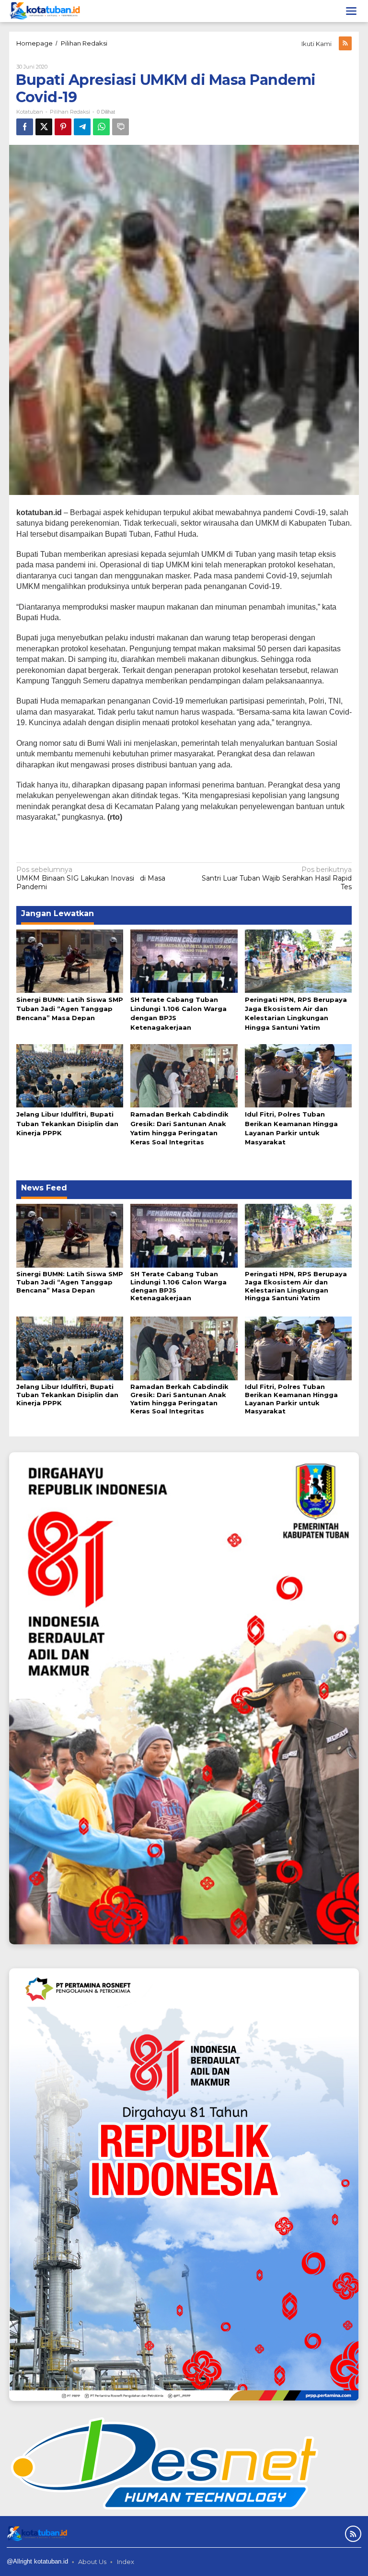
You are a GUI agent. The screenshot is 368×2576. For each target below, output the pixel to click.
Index (126, 2562)
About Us (92, 2562)
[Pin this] (63, 127)
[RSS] (345, 43)
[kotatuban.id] (45, 11)
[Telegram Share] (82, 127)
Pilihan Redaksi (70, 112)
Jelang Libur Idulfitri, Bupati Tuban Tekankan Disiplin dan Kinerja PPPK (67, 1123)
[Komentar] (121, 127)
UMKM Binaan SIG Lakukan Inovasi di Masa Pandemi (91, 878)
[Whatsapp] (101, 127)
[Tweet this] (44, 127)
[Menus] (351, 11)
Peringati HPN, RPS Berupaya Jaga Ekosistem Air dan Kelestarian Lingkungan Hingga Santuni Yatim (296, 1286)
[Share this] (25, 127)
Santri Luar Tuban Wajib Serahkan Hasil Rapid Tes (277, 878)
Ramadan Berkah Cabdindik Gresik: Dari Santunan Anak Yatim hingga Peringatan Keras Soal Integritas (179, 1399)
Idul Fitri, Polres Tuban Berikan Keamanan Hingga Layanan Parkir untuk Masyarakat (291, 1399)
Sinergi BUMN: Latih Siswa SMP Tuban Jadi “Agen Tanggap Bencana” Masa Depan (70, 1009)
